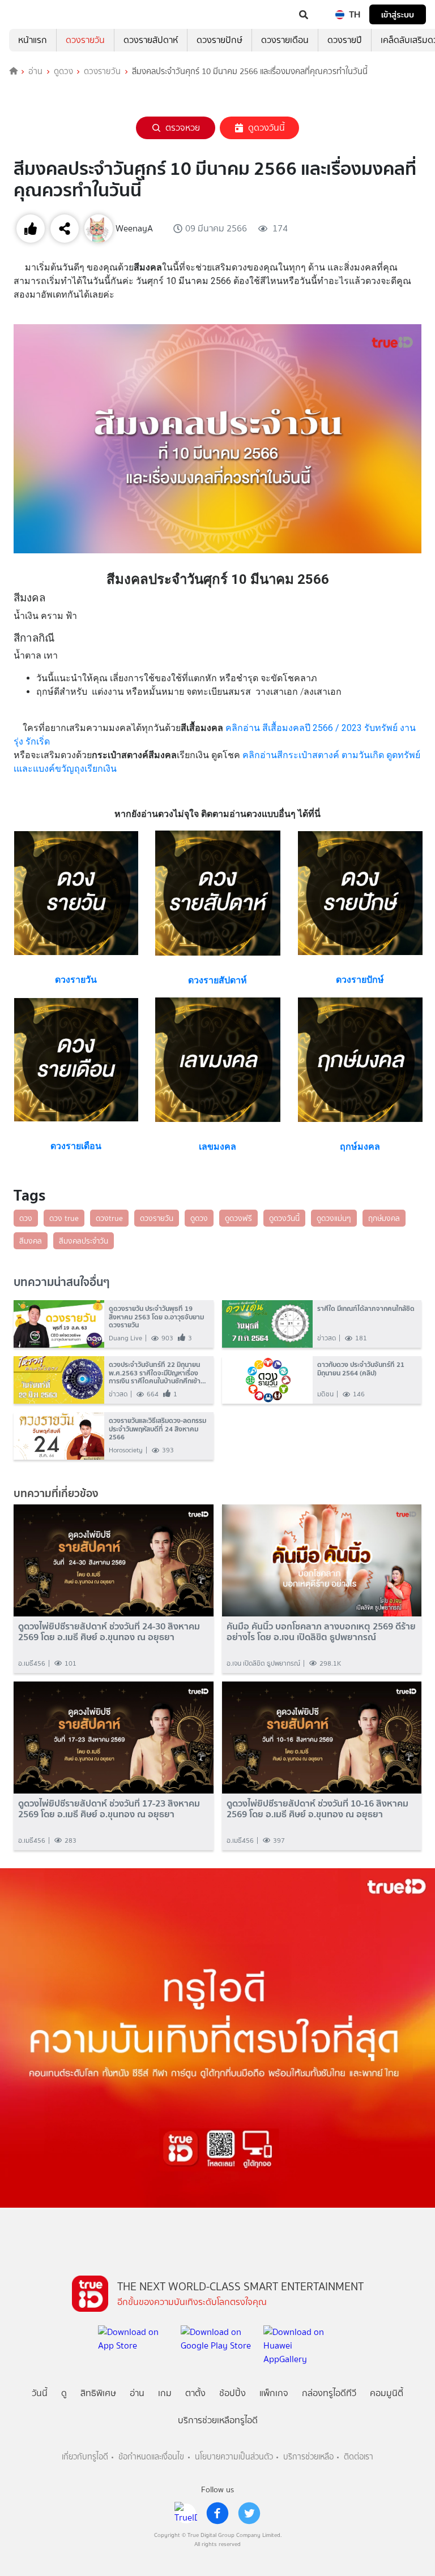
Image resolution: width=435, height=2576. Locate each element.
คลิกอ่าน (244, 728)
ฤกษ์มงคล (384, 1218)
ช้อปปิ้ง (233, 2393)
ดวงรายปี (345, 40)
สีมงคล (31, 1241)
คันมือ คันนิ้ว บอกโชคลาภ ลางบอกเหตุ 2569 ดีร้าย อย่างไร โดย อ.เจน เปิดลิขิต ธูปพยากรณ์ (321, 1632)
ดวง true (64, 1218)
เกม (165, 2393)
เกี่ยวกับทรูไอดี (85, 2457)
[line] (186, 2513)
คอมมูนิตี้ (387, 2393)
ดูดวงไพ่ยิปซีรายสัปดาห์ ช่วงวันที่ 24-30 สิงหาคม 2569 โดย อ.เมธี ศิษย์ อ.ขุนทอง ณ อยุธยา (109, 1632)
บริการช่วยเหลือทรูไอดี (218, 2420)
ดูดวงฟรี (238, 1218)
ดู (64, 2393)
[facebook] (217, 2513)
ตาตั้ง (195, 2393)
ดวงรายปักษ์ (219, 40)
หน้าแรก (33, 40)
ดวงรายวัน (85, 40)
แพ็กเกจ (274, 2393)
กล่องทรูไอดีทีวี (329, 2393)
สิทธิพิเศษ (98, 2393)
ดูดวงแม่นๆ (334, 1218)
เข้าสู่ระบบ (398, 14)
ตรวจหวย (183, 128)
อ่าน (35, 71)
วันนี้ (40, 2393)
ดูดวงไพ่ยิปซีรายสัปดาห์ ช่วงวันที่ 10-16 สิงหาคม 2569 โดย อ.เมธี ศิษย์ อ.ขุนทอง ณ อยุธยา (317, 1809)
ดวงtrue (109, 1218)
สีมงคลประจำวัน (84, 1241)
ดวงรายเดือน (285, 40)
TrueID (32, 15)
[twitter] (249, 2513)
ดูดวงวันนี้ (266, 128)
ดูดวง (63, 71)
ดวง (26, 1218)
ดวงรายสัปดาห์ (151, 40)
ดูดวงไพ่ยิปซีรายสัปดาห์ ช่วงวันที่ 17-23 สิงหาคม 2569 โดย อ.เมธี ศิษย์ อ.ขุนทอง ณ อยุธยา (109, 1809)
